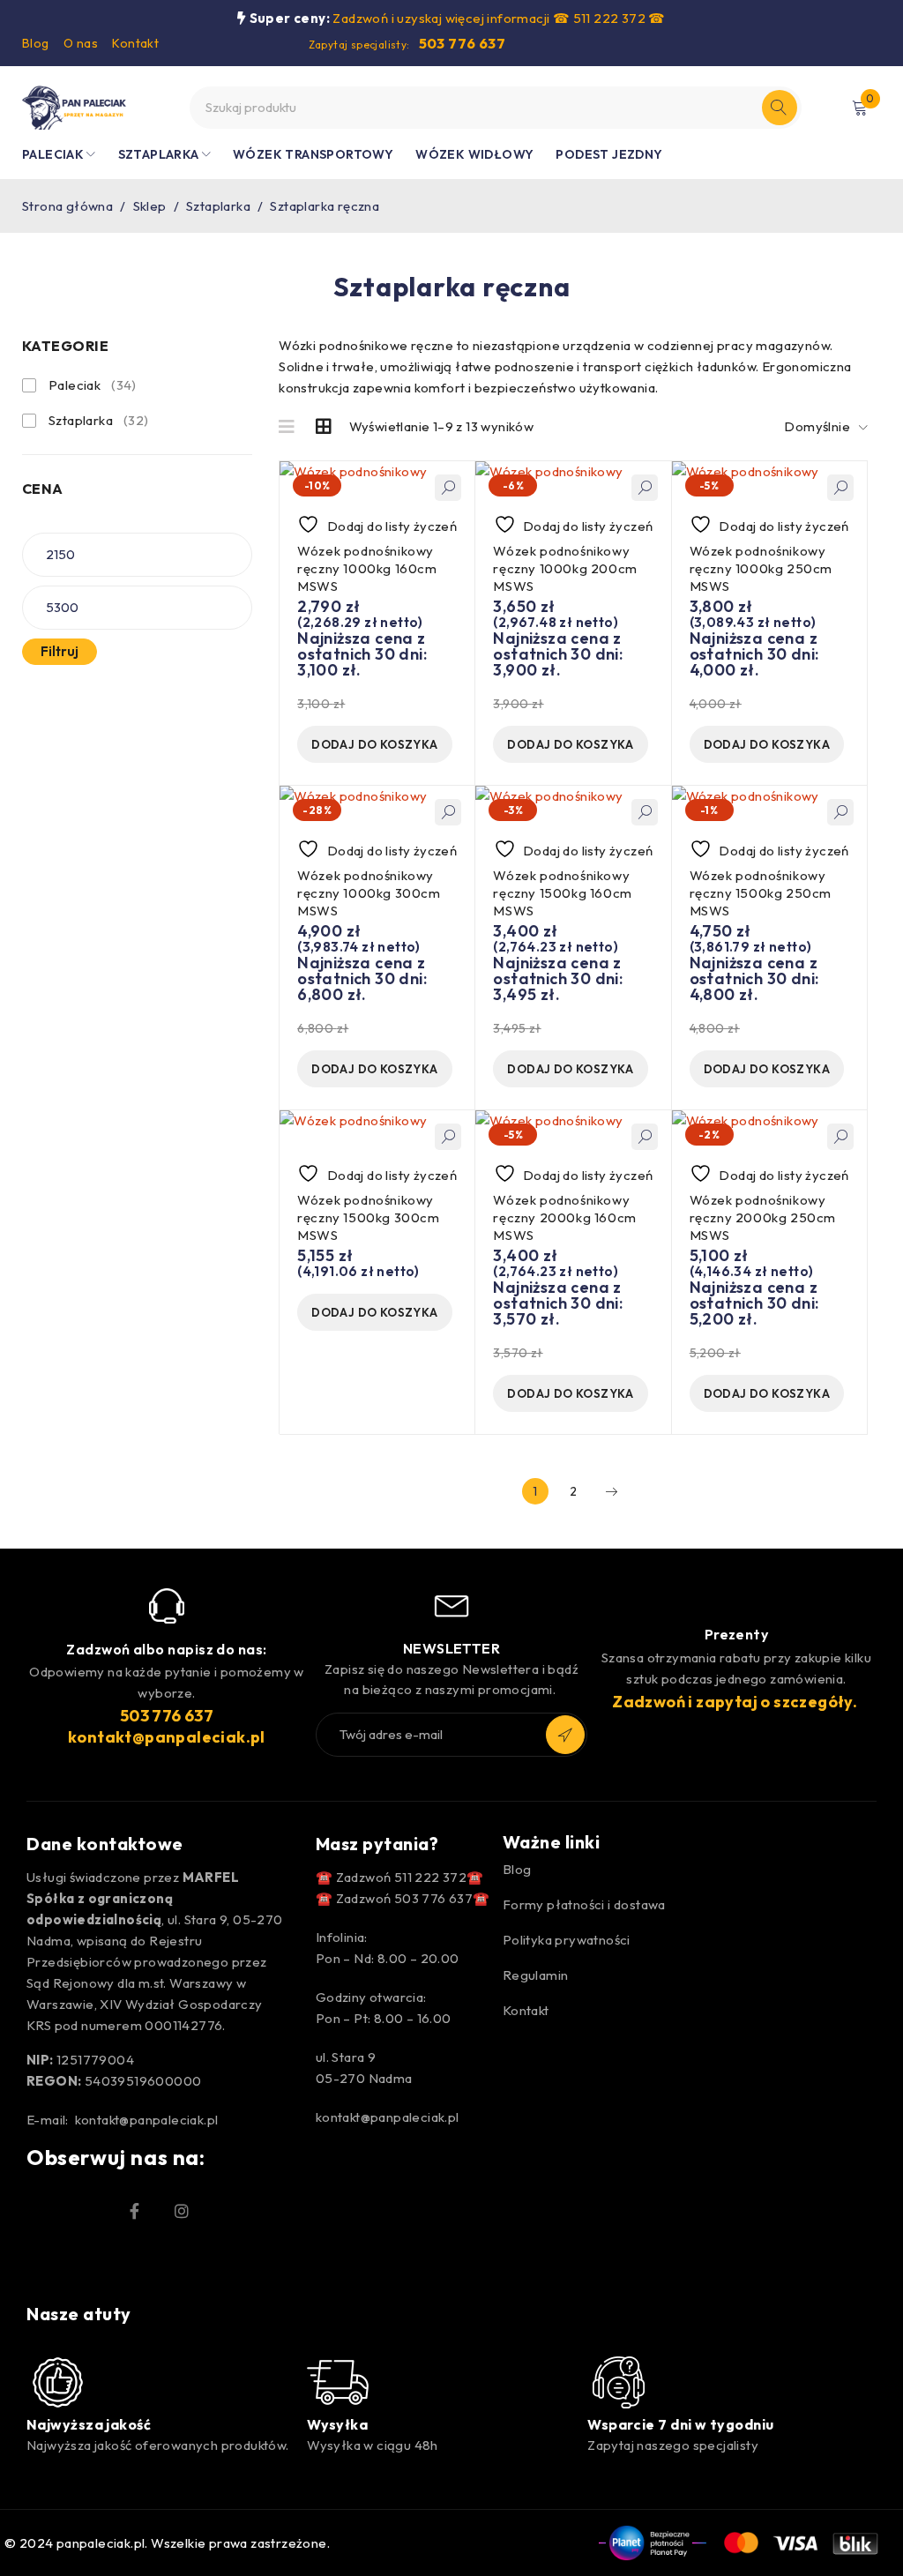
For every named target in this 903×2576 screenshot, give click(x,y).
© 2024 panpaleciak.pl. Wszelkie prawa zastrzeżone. (167, 2543)
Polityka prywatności (567, 1940)
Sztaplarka (218, 206)
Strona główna (67, 206)
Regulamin (536, 1975)
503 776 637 (462, 43)
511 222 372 (609, 18)
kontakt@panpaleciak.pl (167, 1737)
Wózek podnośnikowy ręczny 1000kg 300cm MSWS (369, 893)
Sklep (150, 206)
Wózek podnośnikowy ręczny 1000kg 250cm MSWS (761, 568)
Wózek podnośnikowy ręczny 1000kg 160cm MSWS (367, 568)
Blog (36, 43)
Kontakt (135, 43)
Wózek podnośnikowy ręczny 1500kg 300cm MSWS (368, 1217)
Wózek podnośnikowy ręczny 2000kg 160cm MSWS (564, 1217)
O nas (81, 43)
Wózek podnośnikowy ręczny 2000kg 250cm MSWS (763, 1217)
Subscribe (565, 1735)
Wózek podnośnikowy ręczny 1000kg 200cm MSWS (565, 568)
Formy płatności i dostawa (584, 1904)
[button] (374, 744)
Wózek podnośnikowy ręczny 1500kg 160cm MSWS (562, 893)
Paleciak (93, 385)
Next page (611, 1491)
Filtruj (60, 651)
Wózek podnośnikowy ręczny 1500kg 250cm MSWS (761, 893)
